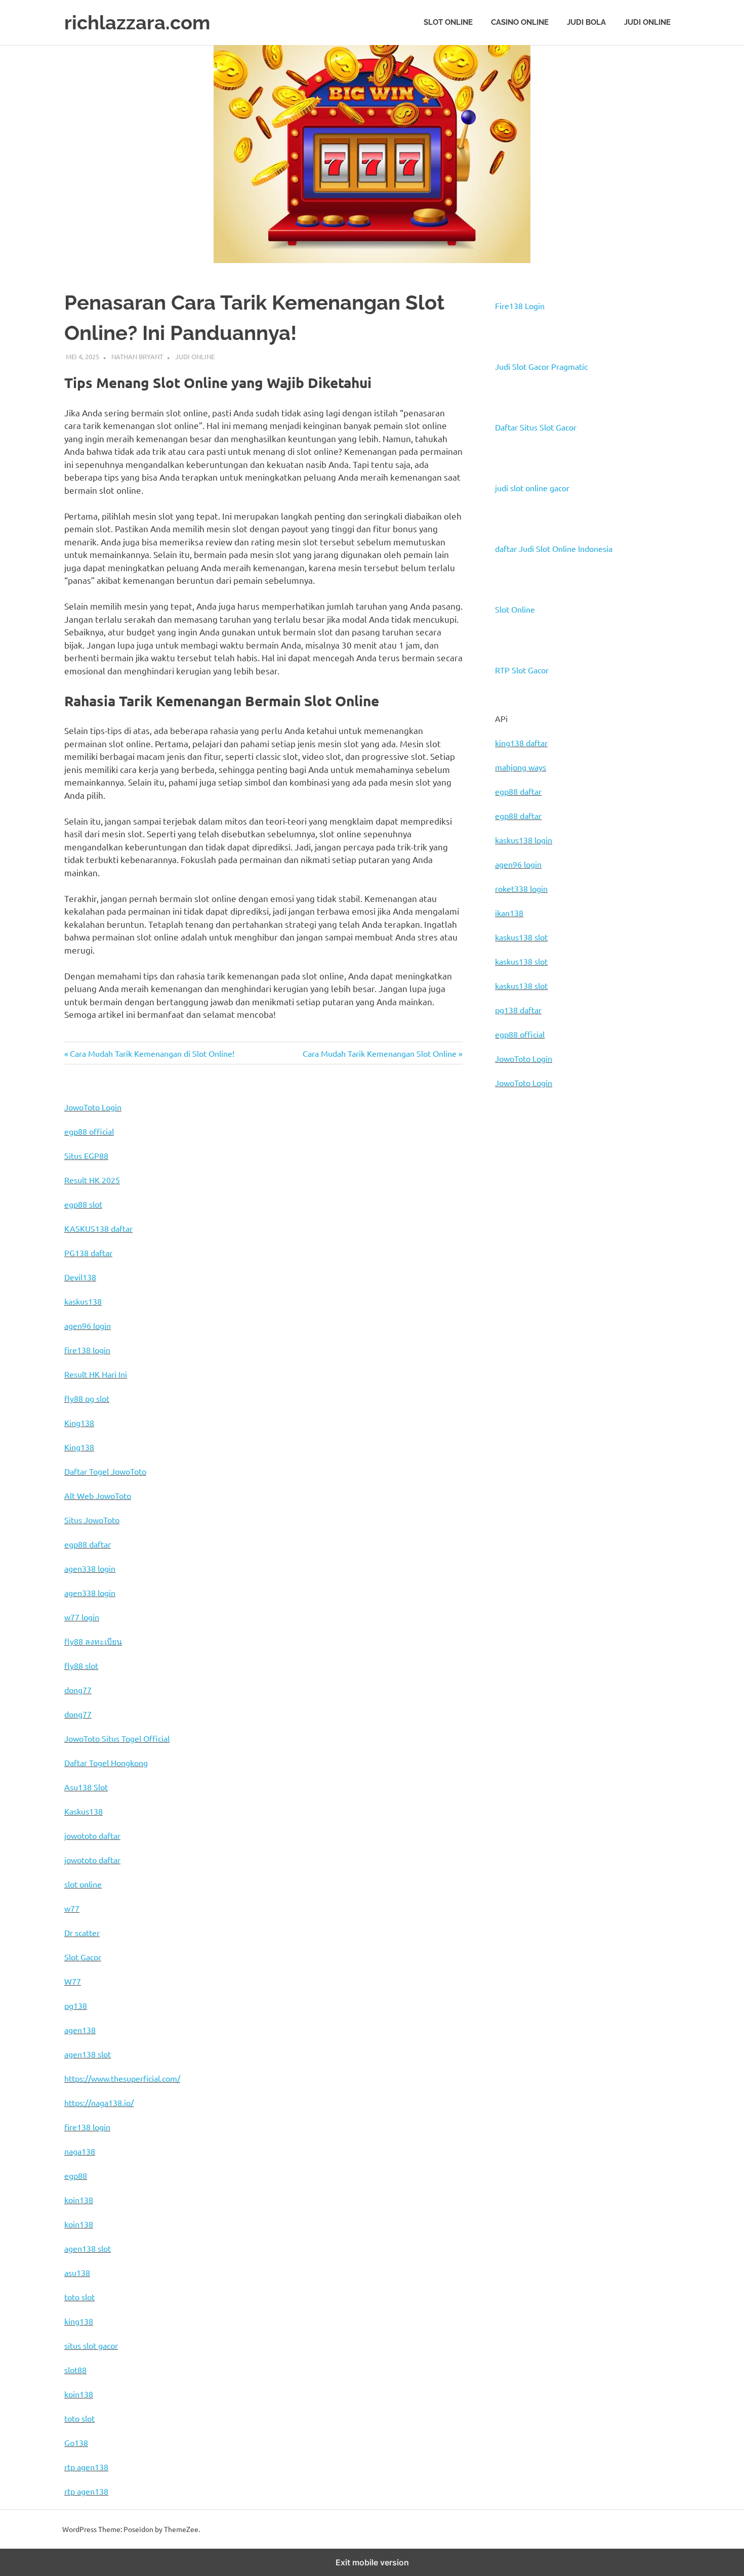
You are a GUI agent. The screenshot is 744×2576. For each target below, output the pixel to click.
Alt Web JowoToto (98, 1495)
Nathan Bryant (137, 356)
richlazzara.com (137, 23)
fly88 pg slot (87, 1398)
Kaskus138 (84, 1811)
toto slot (79, 2297)
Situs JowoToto (92, 1520)
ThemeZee (181, 2529)
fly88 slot (81, 1665)
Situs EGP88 (86, 1155)
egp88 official (520, 1034)
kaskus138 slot (521, 937)
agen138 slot (88, 2054)
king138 (79, 2321)
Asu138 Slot (86, 1787)
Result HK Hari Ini (96, 1374)
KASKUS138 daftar (98, 1228)
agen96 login (518, 864)
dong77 (78, 1690)
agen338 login (90, 1568)
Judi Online (647, 22)
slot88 (75, 2370)
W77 (73, 1981)
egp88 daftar (518, 791)
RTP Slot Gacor (522, 670)
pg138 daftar (518, 1010)
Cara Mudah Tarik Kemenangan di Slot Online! (152, 1053)
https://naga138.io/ (99, 2102)
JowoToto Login (524, 1058)
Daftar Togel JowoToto (105, 1471)
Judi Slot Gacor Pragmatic (541, 366)
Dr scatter (82, 1933)
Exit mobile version (372, 2562)
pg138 (76, 2005)
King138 (79, 1423)
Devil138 (80, 1277)
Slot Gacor (83, 1957)
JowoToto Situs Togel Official (117, 1738)
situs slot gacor (91, 2345)
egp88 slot (83, 1204)
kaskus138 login (524, 840)
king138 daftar (521, 743)
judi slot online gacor (532, 488)
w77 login (82, 1617)
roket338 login (521, 888)
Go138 (76, 2442)
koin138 (79, 2200)
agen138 (80, 2030)
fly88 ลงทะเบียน (93, 1641)
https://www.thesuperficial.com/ (122, 2078)
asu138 (77, 2272)
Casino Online (520, 22)
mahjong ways (521, 767)
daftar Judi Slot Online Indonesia (554, 548)
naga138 (80, 2151)
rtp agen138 (86, 2467)
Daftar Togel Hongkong (106, 1763)
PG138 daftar (88, 1253)
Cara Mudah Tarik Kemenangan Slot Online (380, 1053)
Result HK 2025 (92, 1180)
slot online (83, 1884)
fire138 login (87, 1350)
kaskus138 (83, 1301)
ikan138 (509, 913)
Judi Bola (586, 22)
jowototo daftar (92, 1835)
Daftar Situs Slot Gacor (536, 427)
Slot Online (448, 22)
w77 (72, 1908)
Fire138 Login (520, 306)
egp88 (76, 2175)
